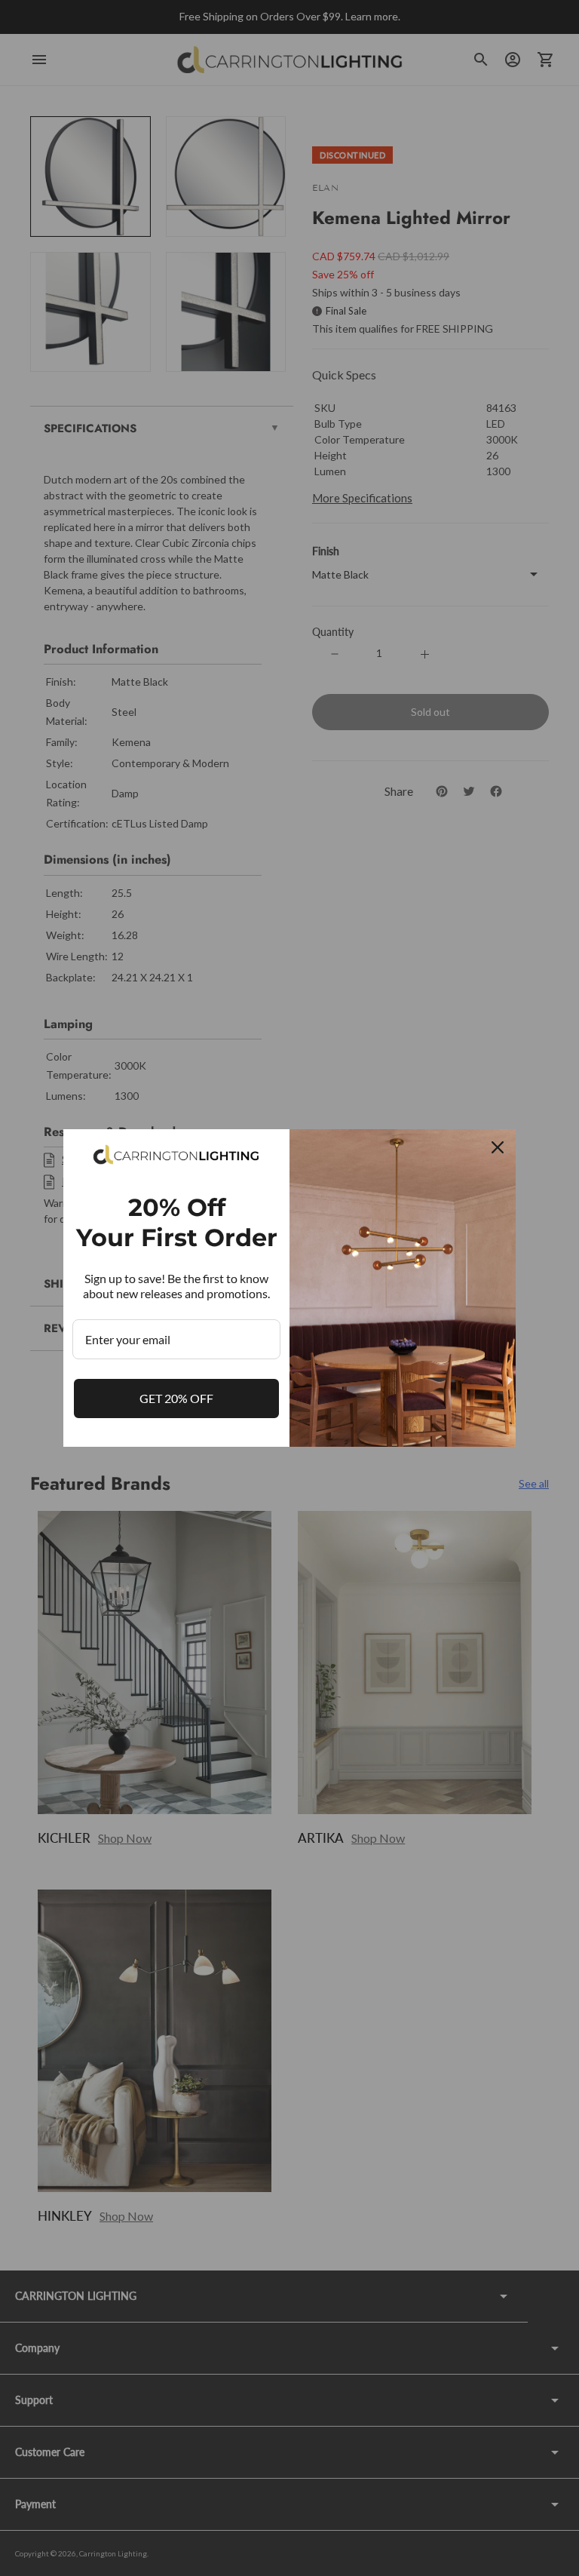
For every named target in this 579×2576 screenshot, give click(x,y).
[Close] (498, 1147)
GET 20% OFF (176, 1398)
